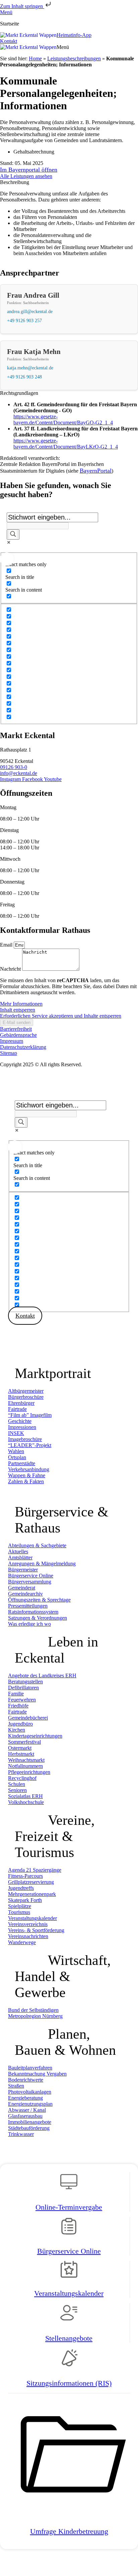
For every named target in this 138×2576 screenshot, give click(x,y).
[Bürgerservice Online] (69, 2230)
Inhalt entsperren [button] (18, 1010)
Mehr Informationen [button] (21, 1004)
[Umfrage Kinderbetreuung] (69, 2510)
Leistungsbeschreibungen (74, 58)
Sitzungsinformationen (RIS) (69, 2383)
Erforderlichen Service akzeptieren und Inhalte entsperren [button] (61, 1016)
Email (7, 945)
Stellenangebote (69, 2338)
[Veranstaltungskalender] (69, 2272)
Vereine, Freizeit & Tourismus (55, 1836)
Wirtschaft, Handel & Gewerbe (63, 1976)
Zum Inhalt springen (22, 6)
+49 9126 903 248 (24, 377)
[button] (63, 47)
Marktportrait (53, 1373)
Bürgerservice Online (69, 2251)
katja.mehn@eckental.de (30, 368)
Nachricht (11, 969)
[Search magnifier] (13, 534)
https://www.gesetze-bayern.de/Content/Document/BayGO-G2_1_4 (63, 420)
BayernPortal (96, 471)
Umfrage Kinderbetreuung (69, 2531)
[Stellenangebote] (69, 2317)
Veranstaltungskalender (69, 2293)
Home (35, 58)
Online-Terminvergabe (69, 2207)
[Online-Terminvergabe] (69, 2185)
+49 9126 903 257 (24, 320)
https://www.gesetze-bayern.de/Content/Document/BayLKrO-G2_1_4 (66, 444)
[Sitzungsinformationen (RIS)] (69, 2362)
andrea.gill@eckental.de (30, 311)
